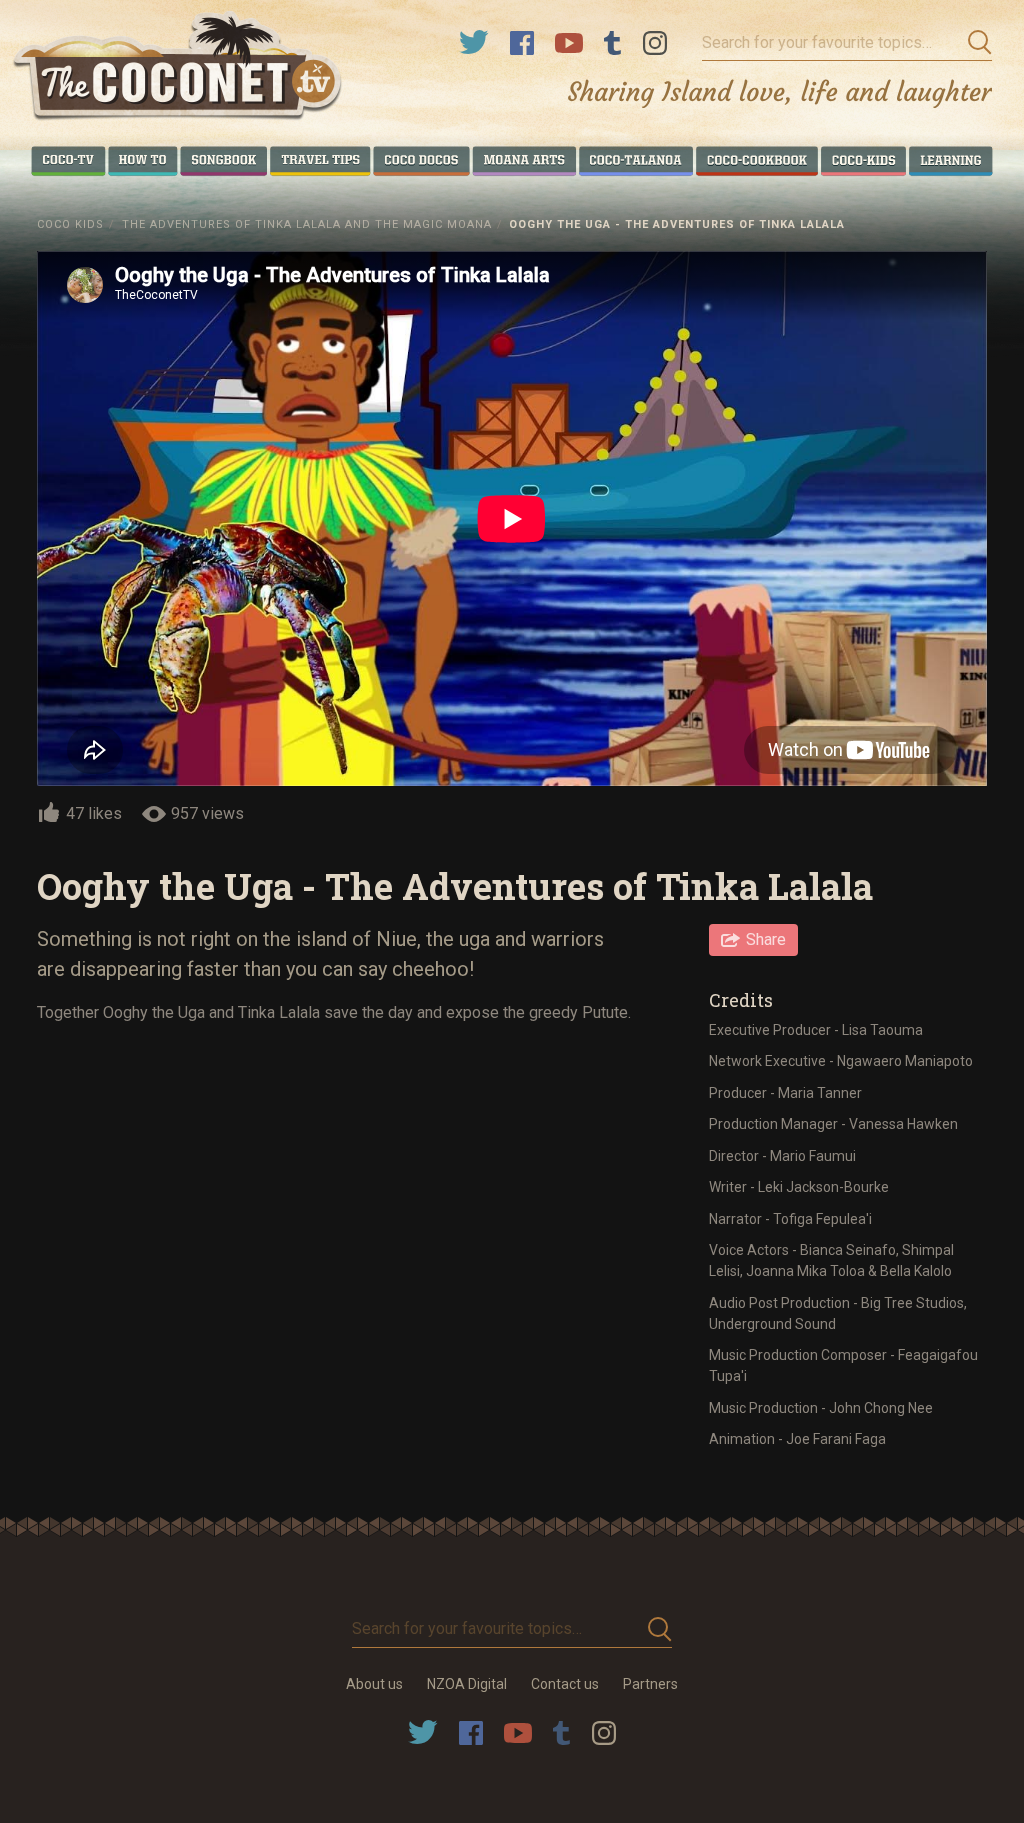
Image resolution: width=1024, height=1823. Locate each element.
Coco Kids (70, 224)
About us (374, 1684)
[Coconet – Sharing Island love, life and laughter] (178, 68)
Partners (650, 1684)
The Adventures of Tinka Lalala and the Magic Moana (307, 224)
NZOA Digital (467, 1684)
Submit (974, 43)
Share (766, 939)
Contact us (565, 1684)
